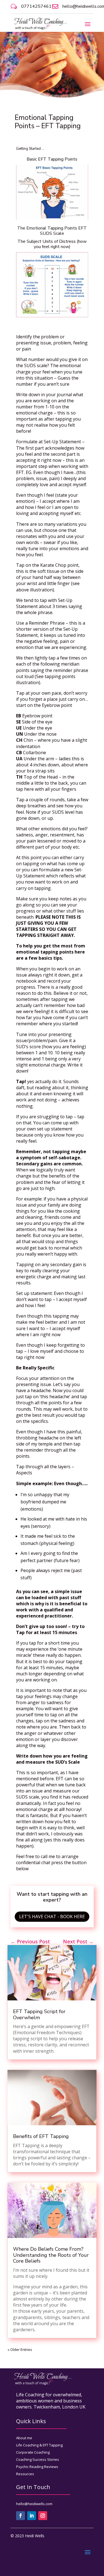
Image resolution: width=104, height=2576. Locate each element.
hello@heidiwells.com (34, 2504)
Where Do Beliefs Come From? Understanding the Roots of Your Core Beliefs (51, 2255)
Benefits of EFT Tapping (41, 2136)
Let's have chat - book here (52, 1916)
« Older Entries (20, 2350)
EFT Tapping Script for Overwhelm (39, 2015)
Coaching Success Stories (38, 2459)
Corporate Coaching (33, 2452)
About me (24, 2438)
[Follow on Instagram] (43, 2516)
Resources (25, 2474)
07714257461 (36, 6)
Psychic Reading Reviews (37, 2467)
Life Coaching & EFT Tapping (39, 2445)
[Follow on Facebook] (21, 2516)
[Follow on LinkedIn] (32, 2516)
